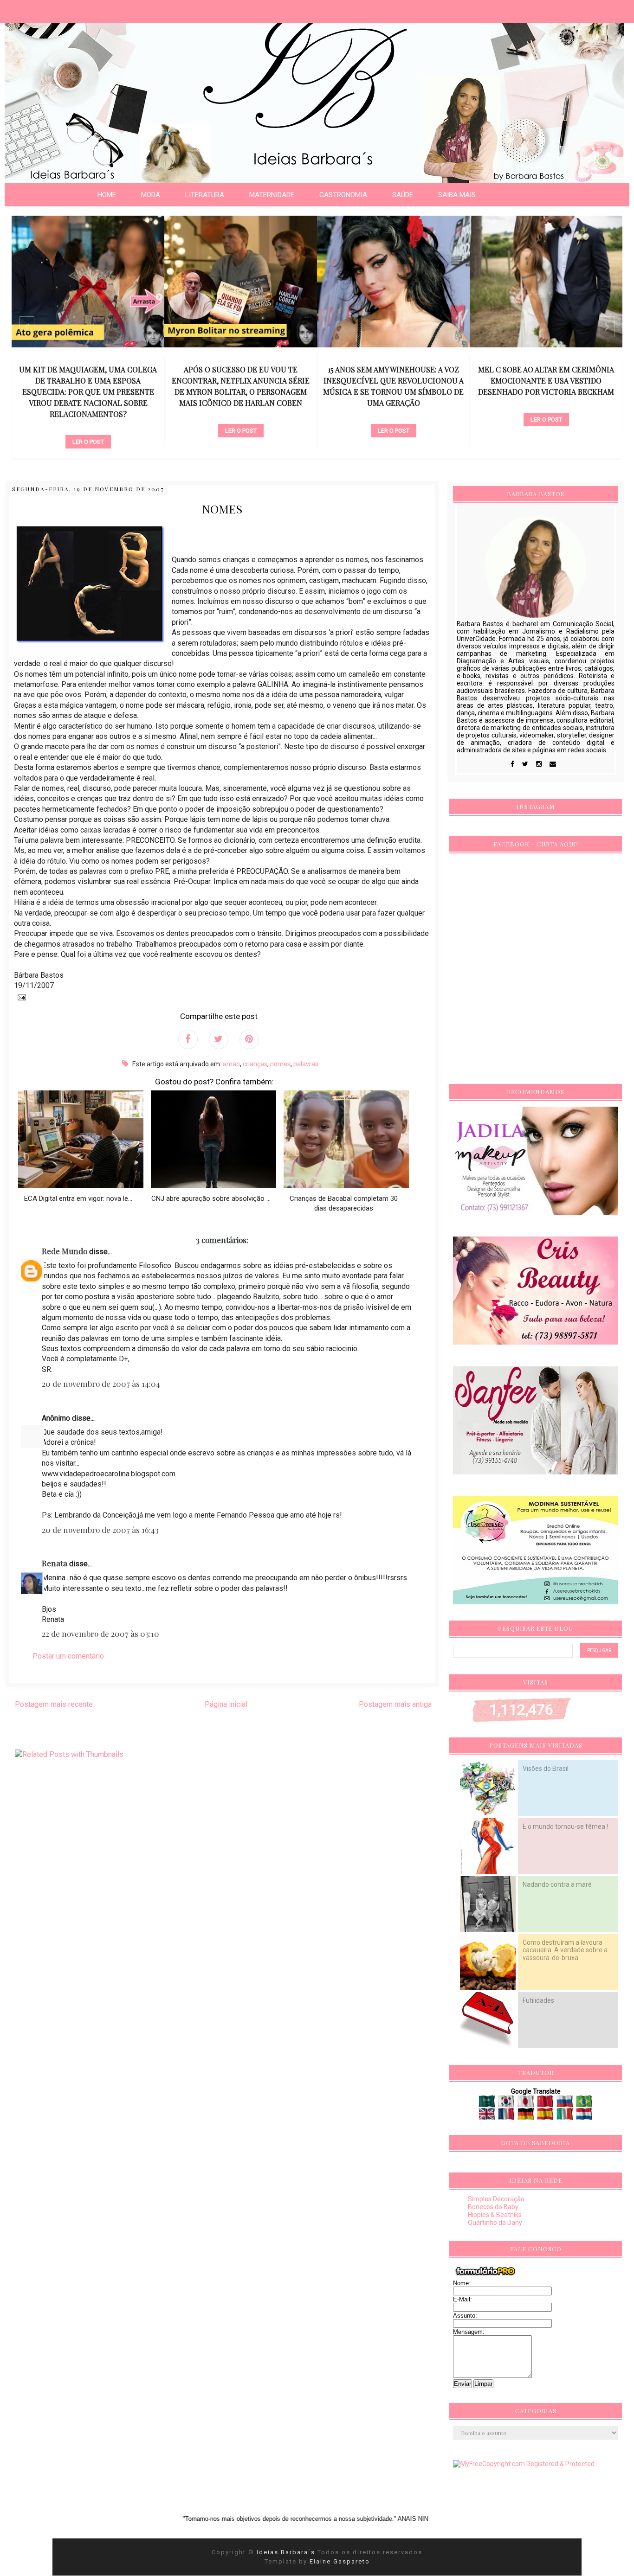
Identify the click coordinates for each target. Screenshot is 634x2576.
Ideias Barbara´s (287, 2552)
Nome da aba (68, 9)
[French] (507, 2116)
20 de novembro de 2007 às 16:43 (100, 1530)
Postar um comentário (68, 1656)
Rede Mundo (65, 1251)
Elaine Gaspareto (340, 2561)
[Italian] (566, 2116)
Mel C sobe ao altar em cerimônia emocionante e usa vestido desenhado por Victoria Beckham (546, 381)
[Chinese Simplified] (546, 2104)
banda (546, 404)
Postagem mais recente (54, 1704)
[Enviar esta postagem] (20, 997)
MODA (151, 195)
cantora (393, 415)
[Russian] (566, 2104)
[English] (488, 2116)
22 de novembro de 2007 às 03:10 (100, 1634)
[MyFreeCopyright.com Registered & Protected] (524, 2464)
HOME (107, 195)
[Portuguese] (584, 2104)
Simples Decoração (496, 2199)
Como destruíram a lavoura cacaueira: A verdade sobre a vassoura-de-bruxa (565, 1950)
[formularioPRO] (485, 2275)
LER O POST (88, 442)
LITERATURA (205, 195)
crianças (255, 1064)
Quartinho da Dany (495, 2223)
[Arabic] (488, 2104)
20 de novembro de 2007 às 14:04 (101, 1384)
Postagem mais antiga (395, 1704)
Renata (55, 1563)
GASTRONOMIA (343, 195)
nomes (280, 1064)
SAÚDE (403, 195)
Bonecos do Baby (493, 2207)
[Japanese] (527, 2104)
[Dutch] (584, 2116)
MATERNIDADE (272, 195)
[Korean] (507, 2104)
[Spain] (546, 2116)
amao (231, 1064)
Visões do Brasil (546, 1769)
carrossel (88, 426)
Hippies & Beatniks (495, 2215)
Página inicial (226, 1704)
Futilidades (538, 2000)
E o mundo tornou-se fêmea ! (565, 1826)
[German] (527, 2116)
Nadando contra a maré (557, 1884)
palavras (306, 1064)
